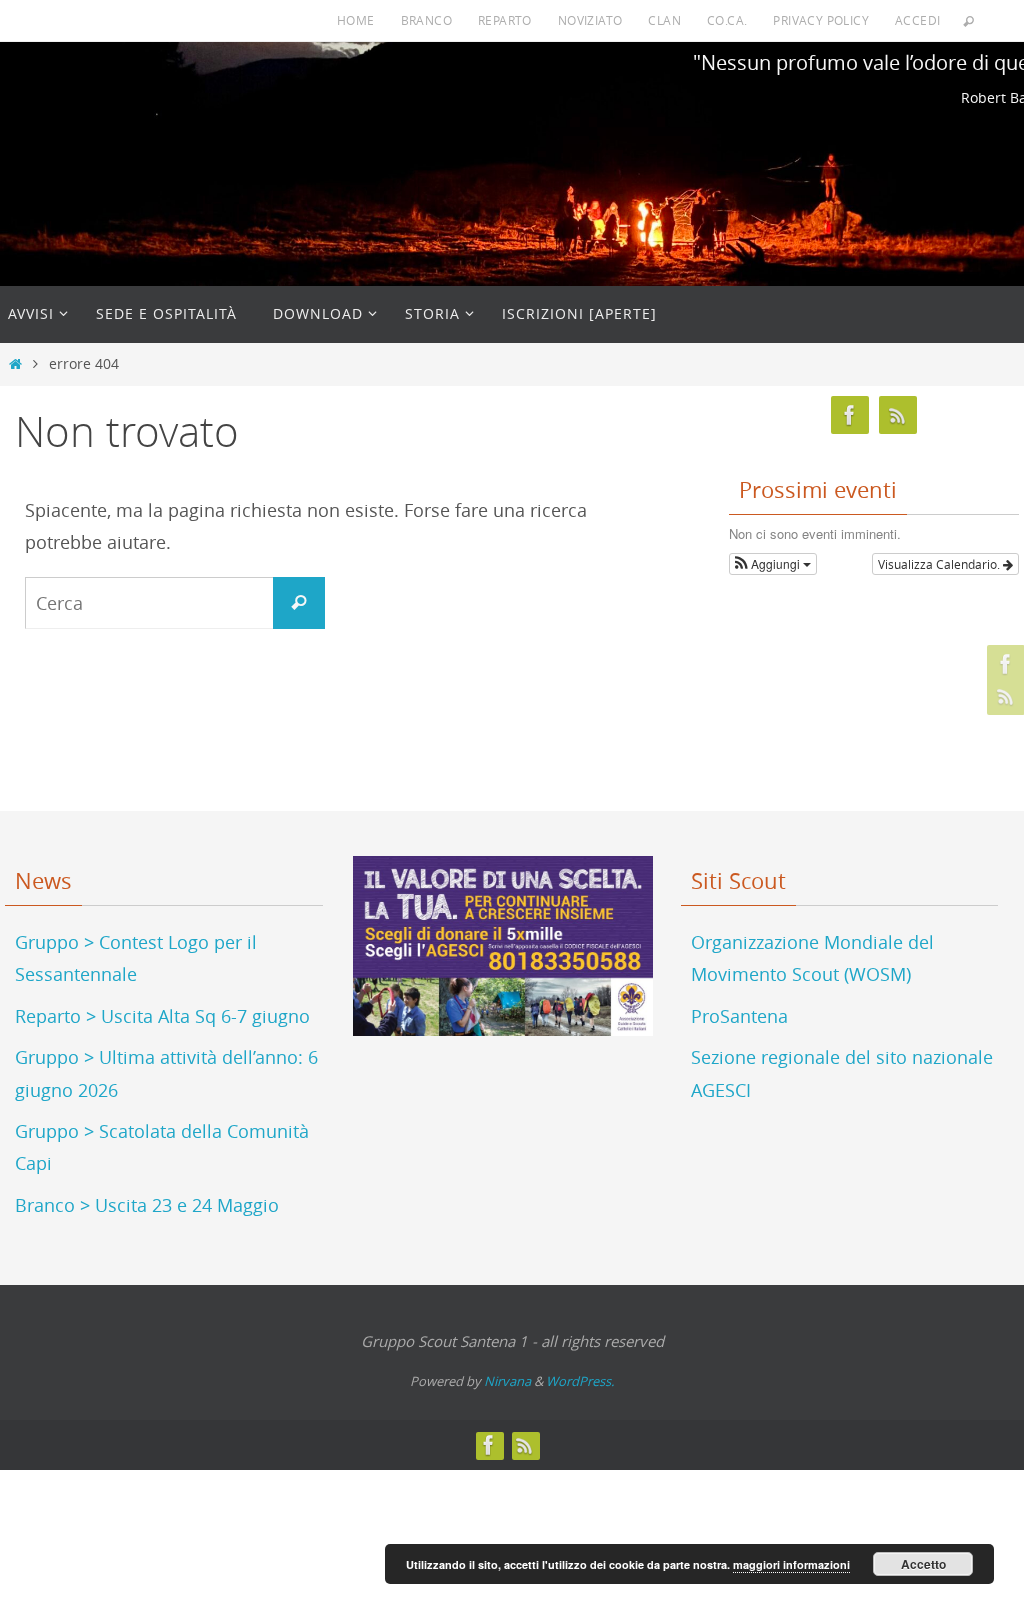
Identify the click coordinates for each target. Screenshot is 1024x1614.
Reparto (505, 20)
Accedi (917, 20)
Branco (426, 20)
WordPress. (580, 1381)
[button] (773, 564)
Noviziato (590, 20)
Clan (664, 20)
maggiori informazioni (791, 1564)
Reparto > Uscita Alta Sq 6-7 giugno (162, 1016)
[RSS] (1003, 696)
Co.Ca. (727, 20)
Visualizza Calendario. (940, 564)
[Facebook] (1003, 664)
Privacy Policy (821, 20)
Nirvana (507, 1381)
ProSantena (739, 1016)
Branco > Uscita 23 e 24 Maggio (147, 1205)
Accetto (923, 1564)
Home (356, 20)
